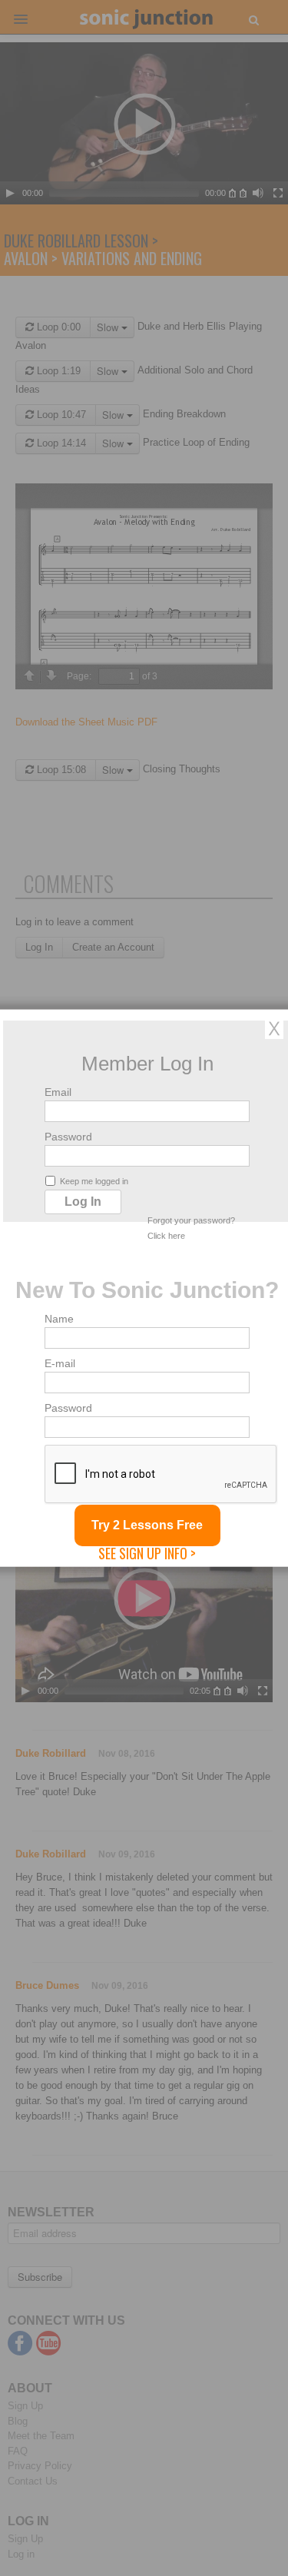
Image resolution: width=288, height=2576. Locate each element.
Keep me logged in (94, 1181)
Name (59, 1319)
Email (58, 1092)
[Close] (274, 1028)
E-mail (60, 1363)
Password (68, 1137)
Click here (166, 1236)
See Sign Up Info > (147, 1553)
